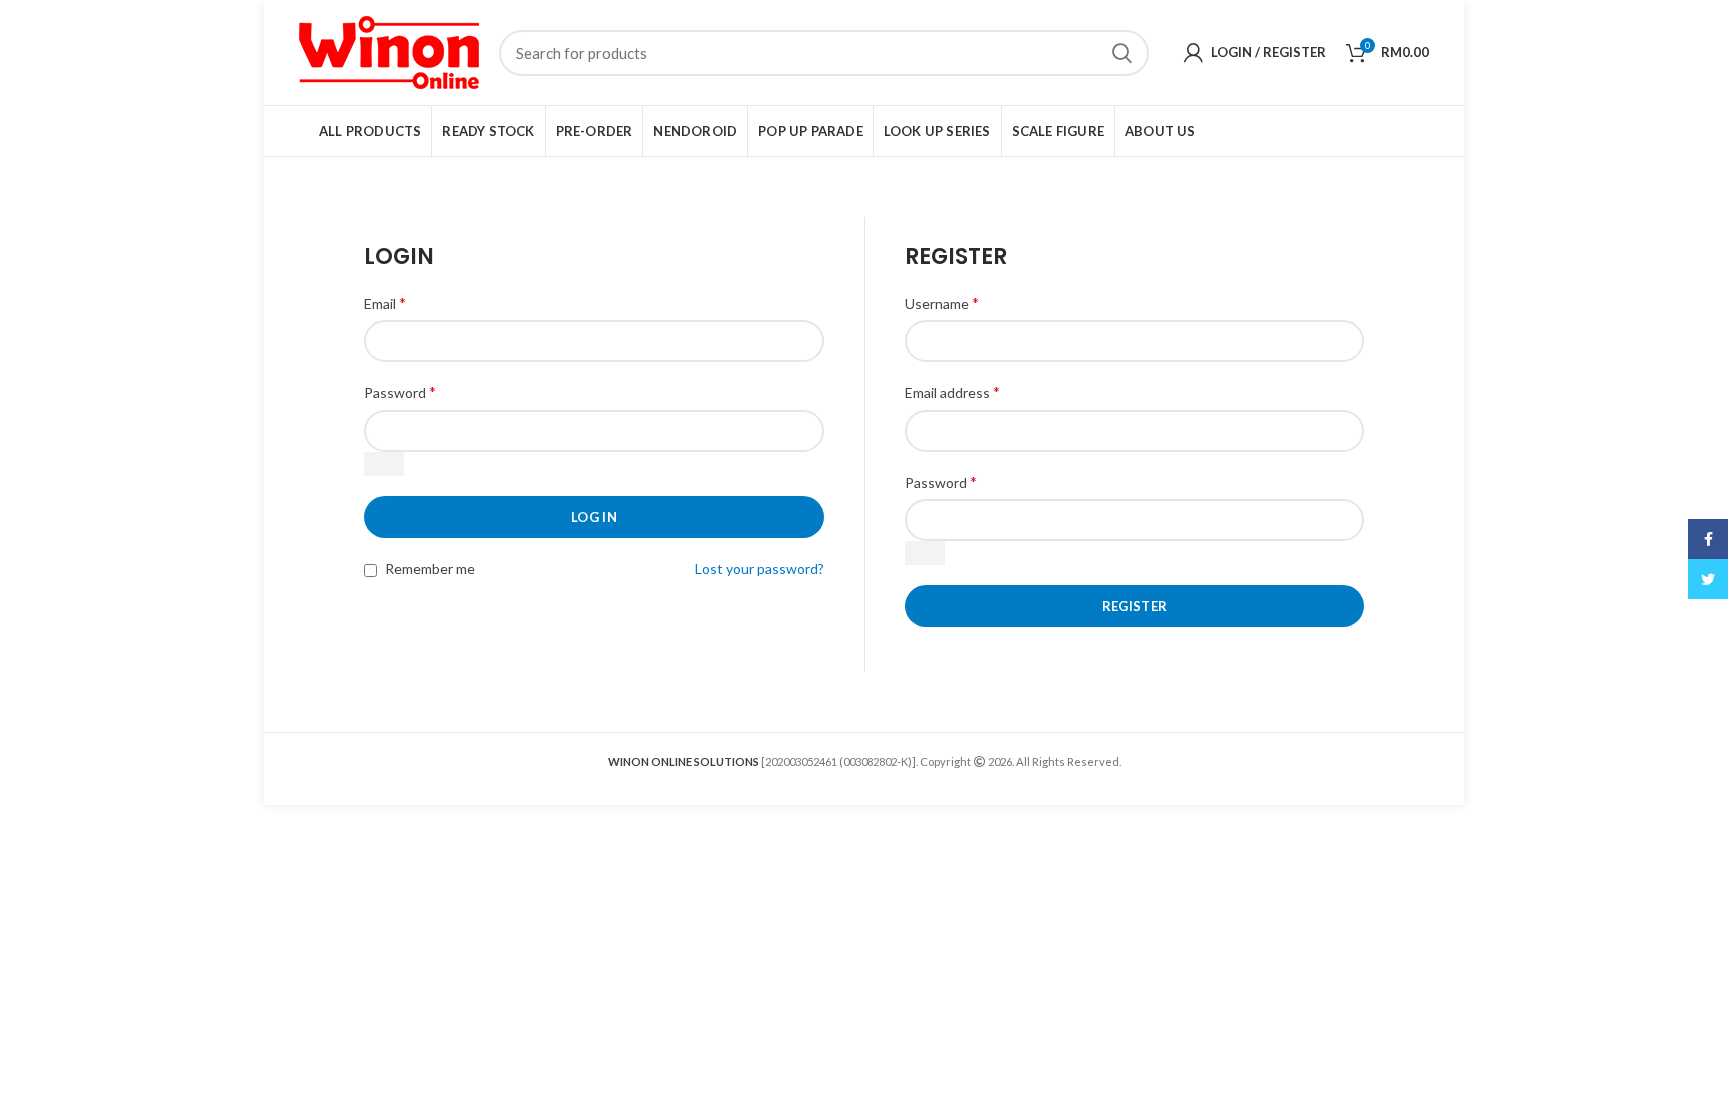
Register (1134, 606)
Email (385, 302)
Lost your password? (759, 568)
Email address (952, 391)
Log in (594, 517)
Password (400, 391)
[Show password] (384, 464)
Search (1122, 53)
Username (942, 302)
